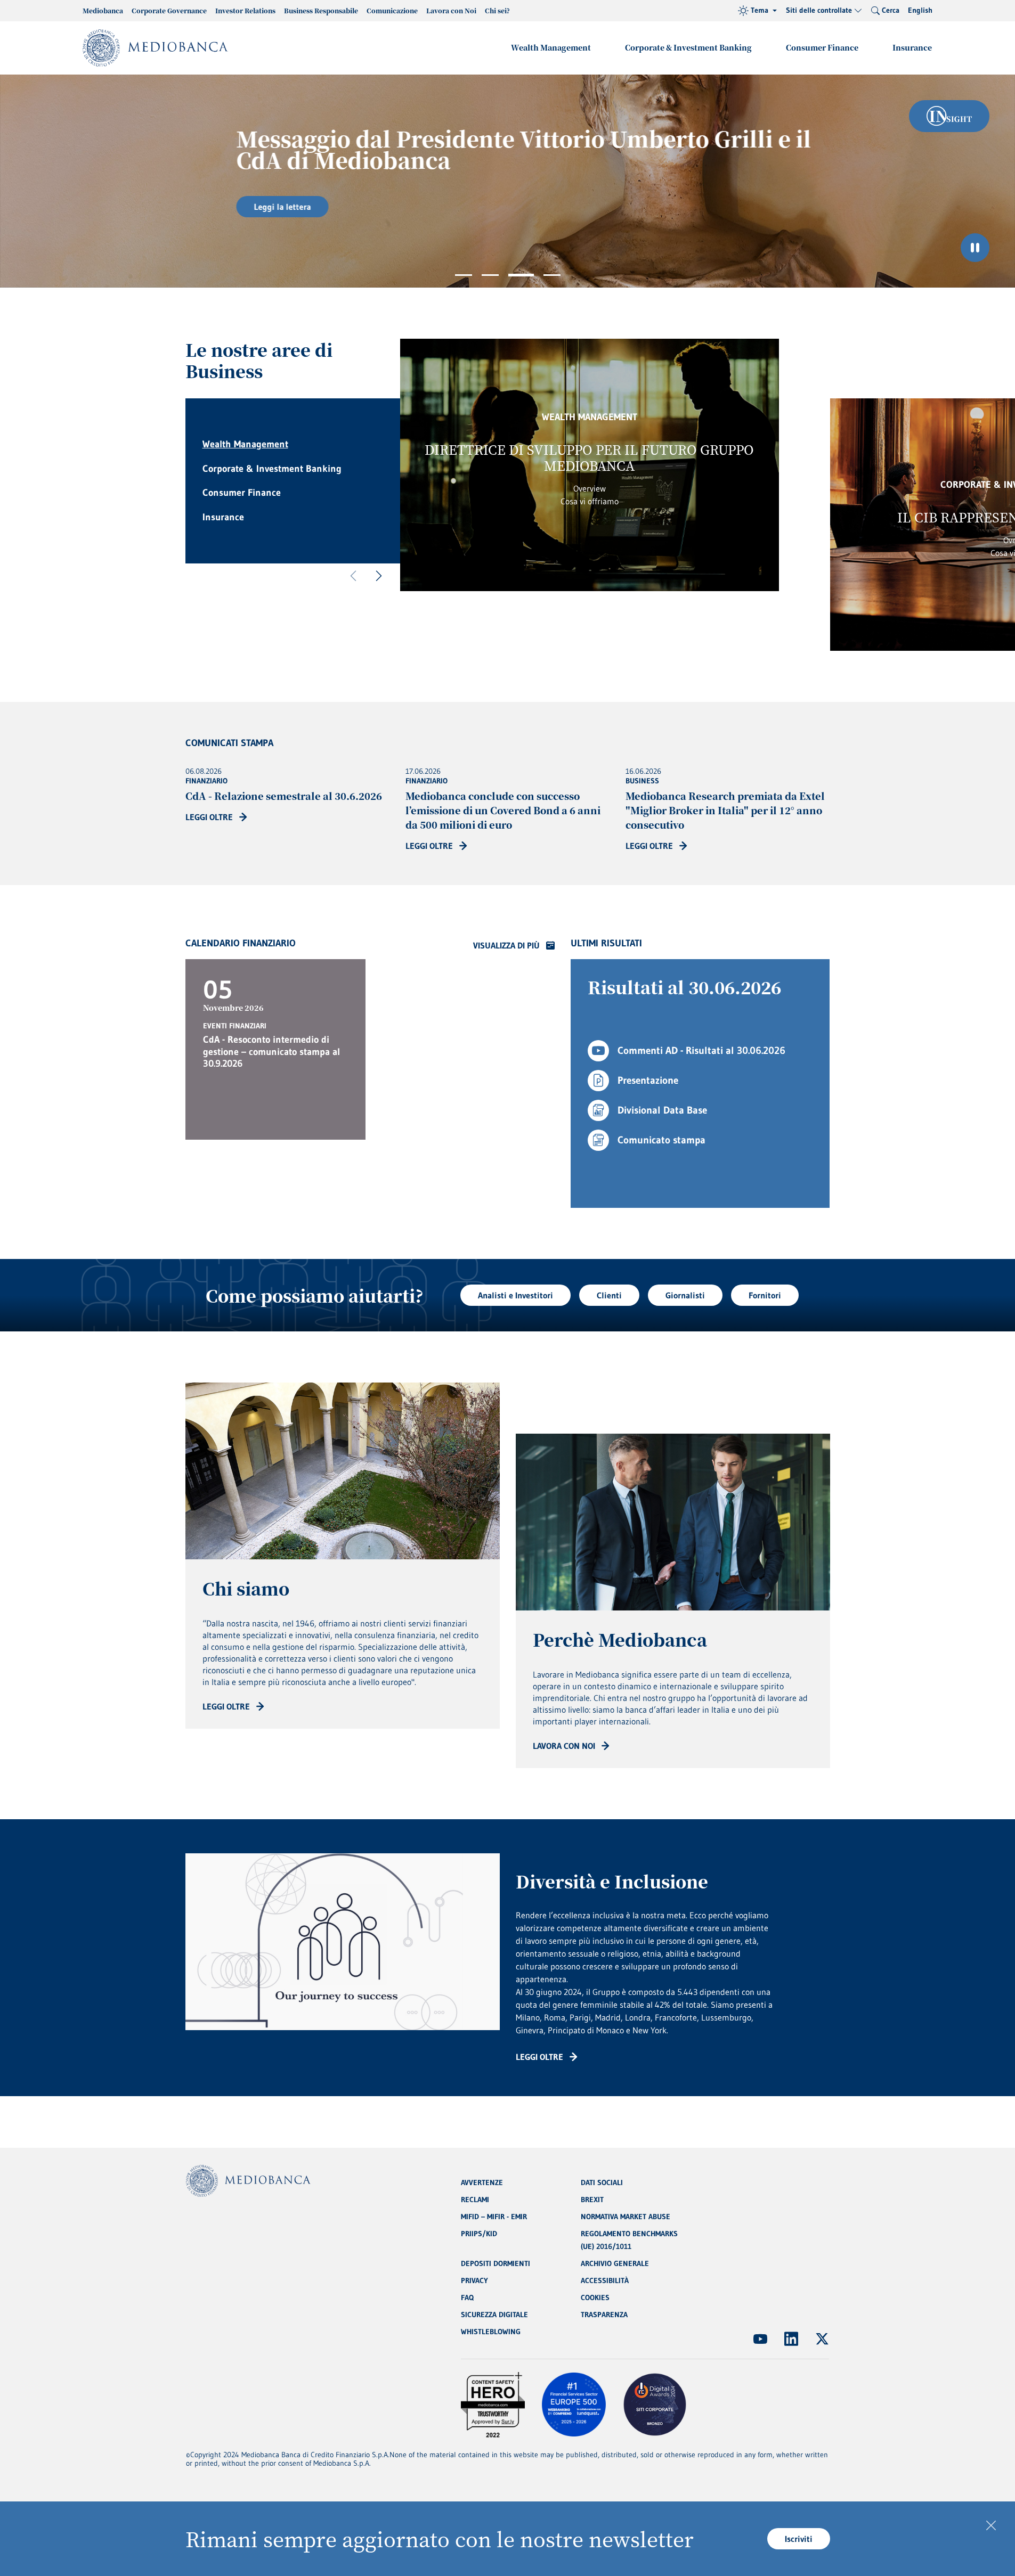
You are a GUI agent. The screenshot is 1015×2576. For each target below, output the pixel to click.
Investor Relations (245, 10)
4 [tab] (552, 275)
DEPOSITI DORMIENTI (496, 2263)
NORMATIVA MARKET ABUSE (626, 2217)
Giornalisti (685, 1295)
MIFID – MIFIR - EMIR (494, 2217)
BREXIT (592, 2199)
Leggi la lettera (258, 207)
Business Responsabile (321, 10)
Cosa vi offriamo (590, 501)
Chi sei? (497, 10)
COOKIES (595, 2297)
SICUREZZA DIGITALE (494, 2315)
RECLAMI (475, 2199)
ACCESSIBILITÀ (605, 2280)
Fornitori (765, 1295)
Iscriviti (799, 2539)
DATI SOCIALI (602, 2182)
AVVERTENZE (482, 2182)
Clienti (609, 1295)
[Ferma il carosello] (975, 248)
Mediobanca (103, 10)
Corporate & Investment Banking (688, 47)
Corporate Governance (169, 10)
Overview (590, 488)
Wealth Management (551, 47)
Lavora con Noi (451, 10)
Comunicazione (392, 10)
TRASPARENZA (604, 2315)
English (920, 10)
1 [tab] (464, 275)
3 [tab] (521, 275)
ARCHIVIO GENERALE (615, 2263)
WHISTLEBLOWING (491, 2332)
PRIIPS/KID (479, 2234)
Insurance (912, 47)
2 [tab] (490, 275)
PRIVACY (474, 2280)
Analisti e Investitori (515, 1295)
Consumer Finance (822, 47)
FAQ (467, 2297)
